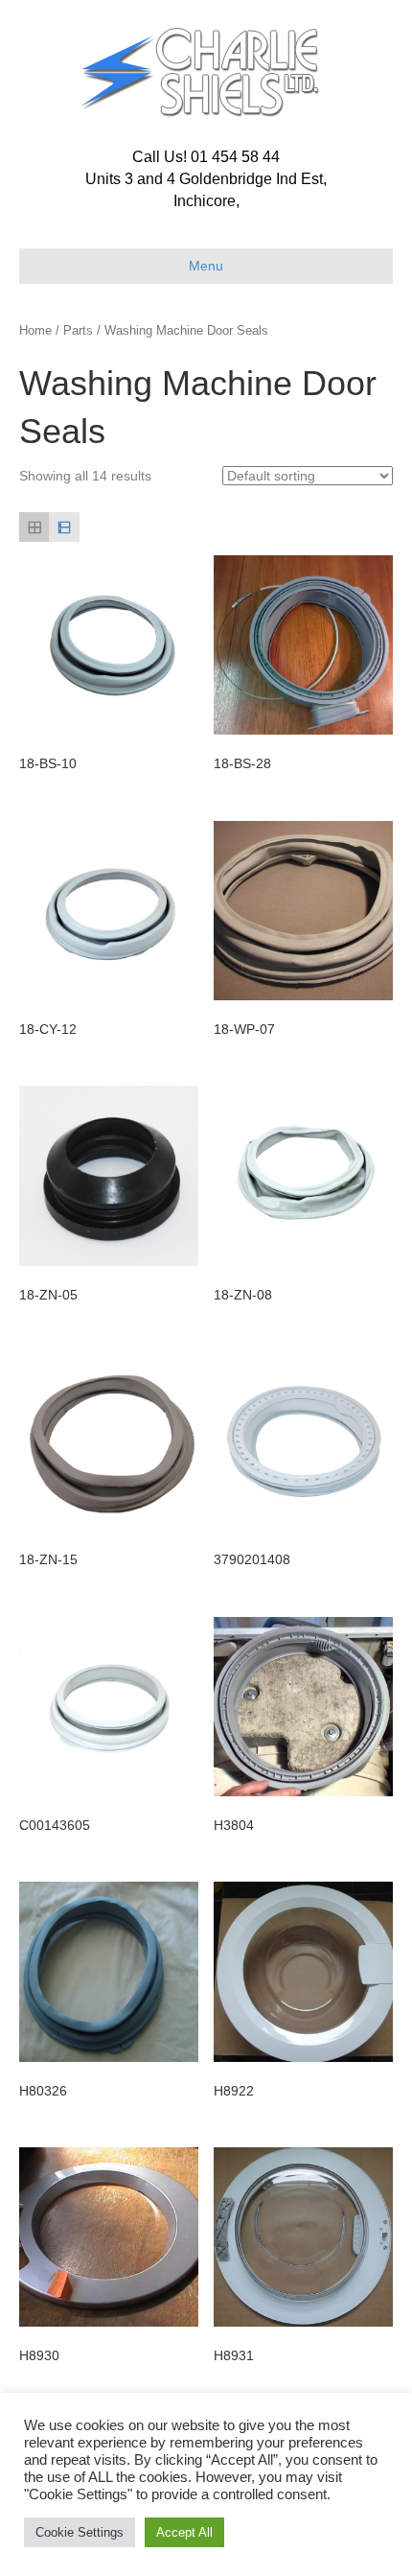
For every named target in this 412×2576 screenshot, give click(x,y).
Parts (78, 330)
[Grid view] (34, 527)
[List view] (64, 527)
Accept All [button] (184, 2532)
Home (35, 330)
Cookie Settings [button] (80, 2532)
